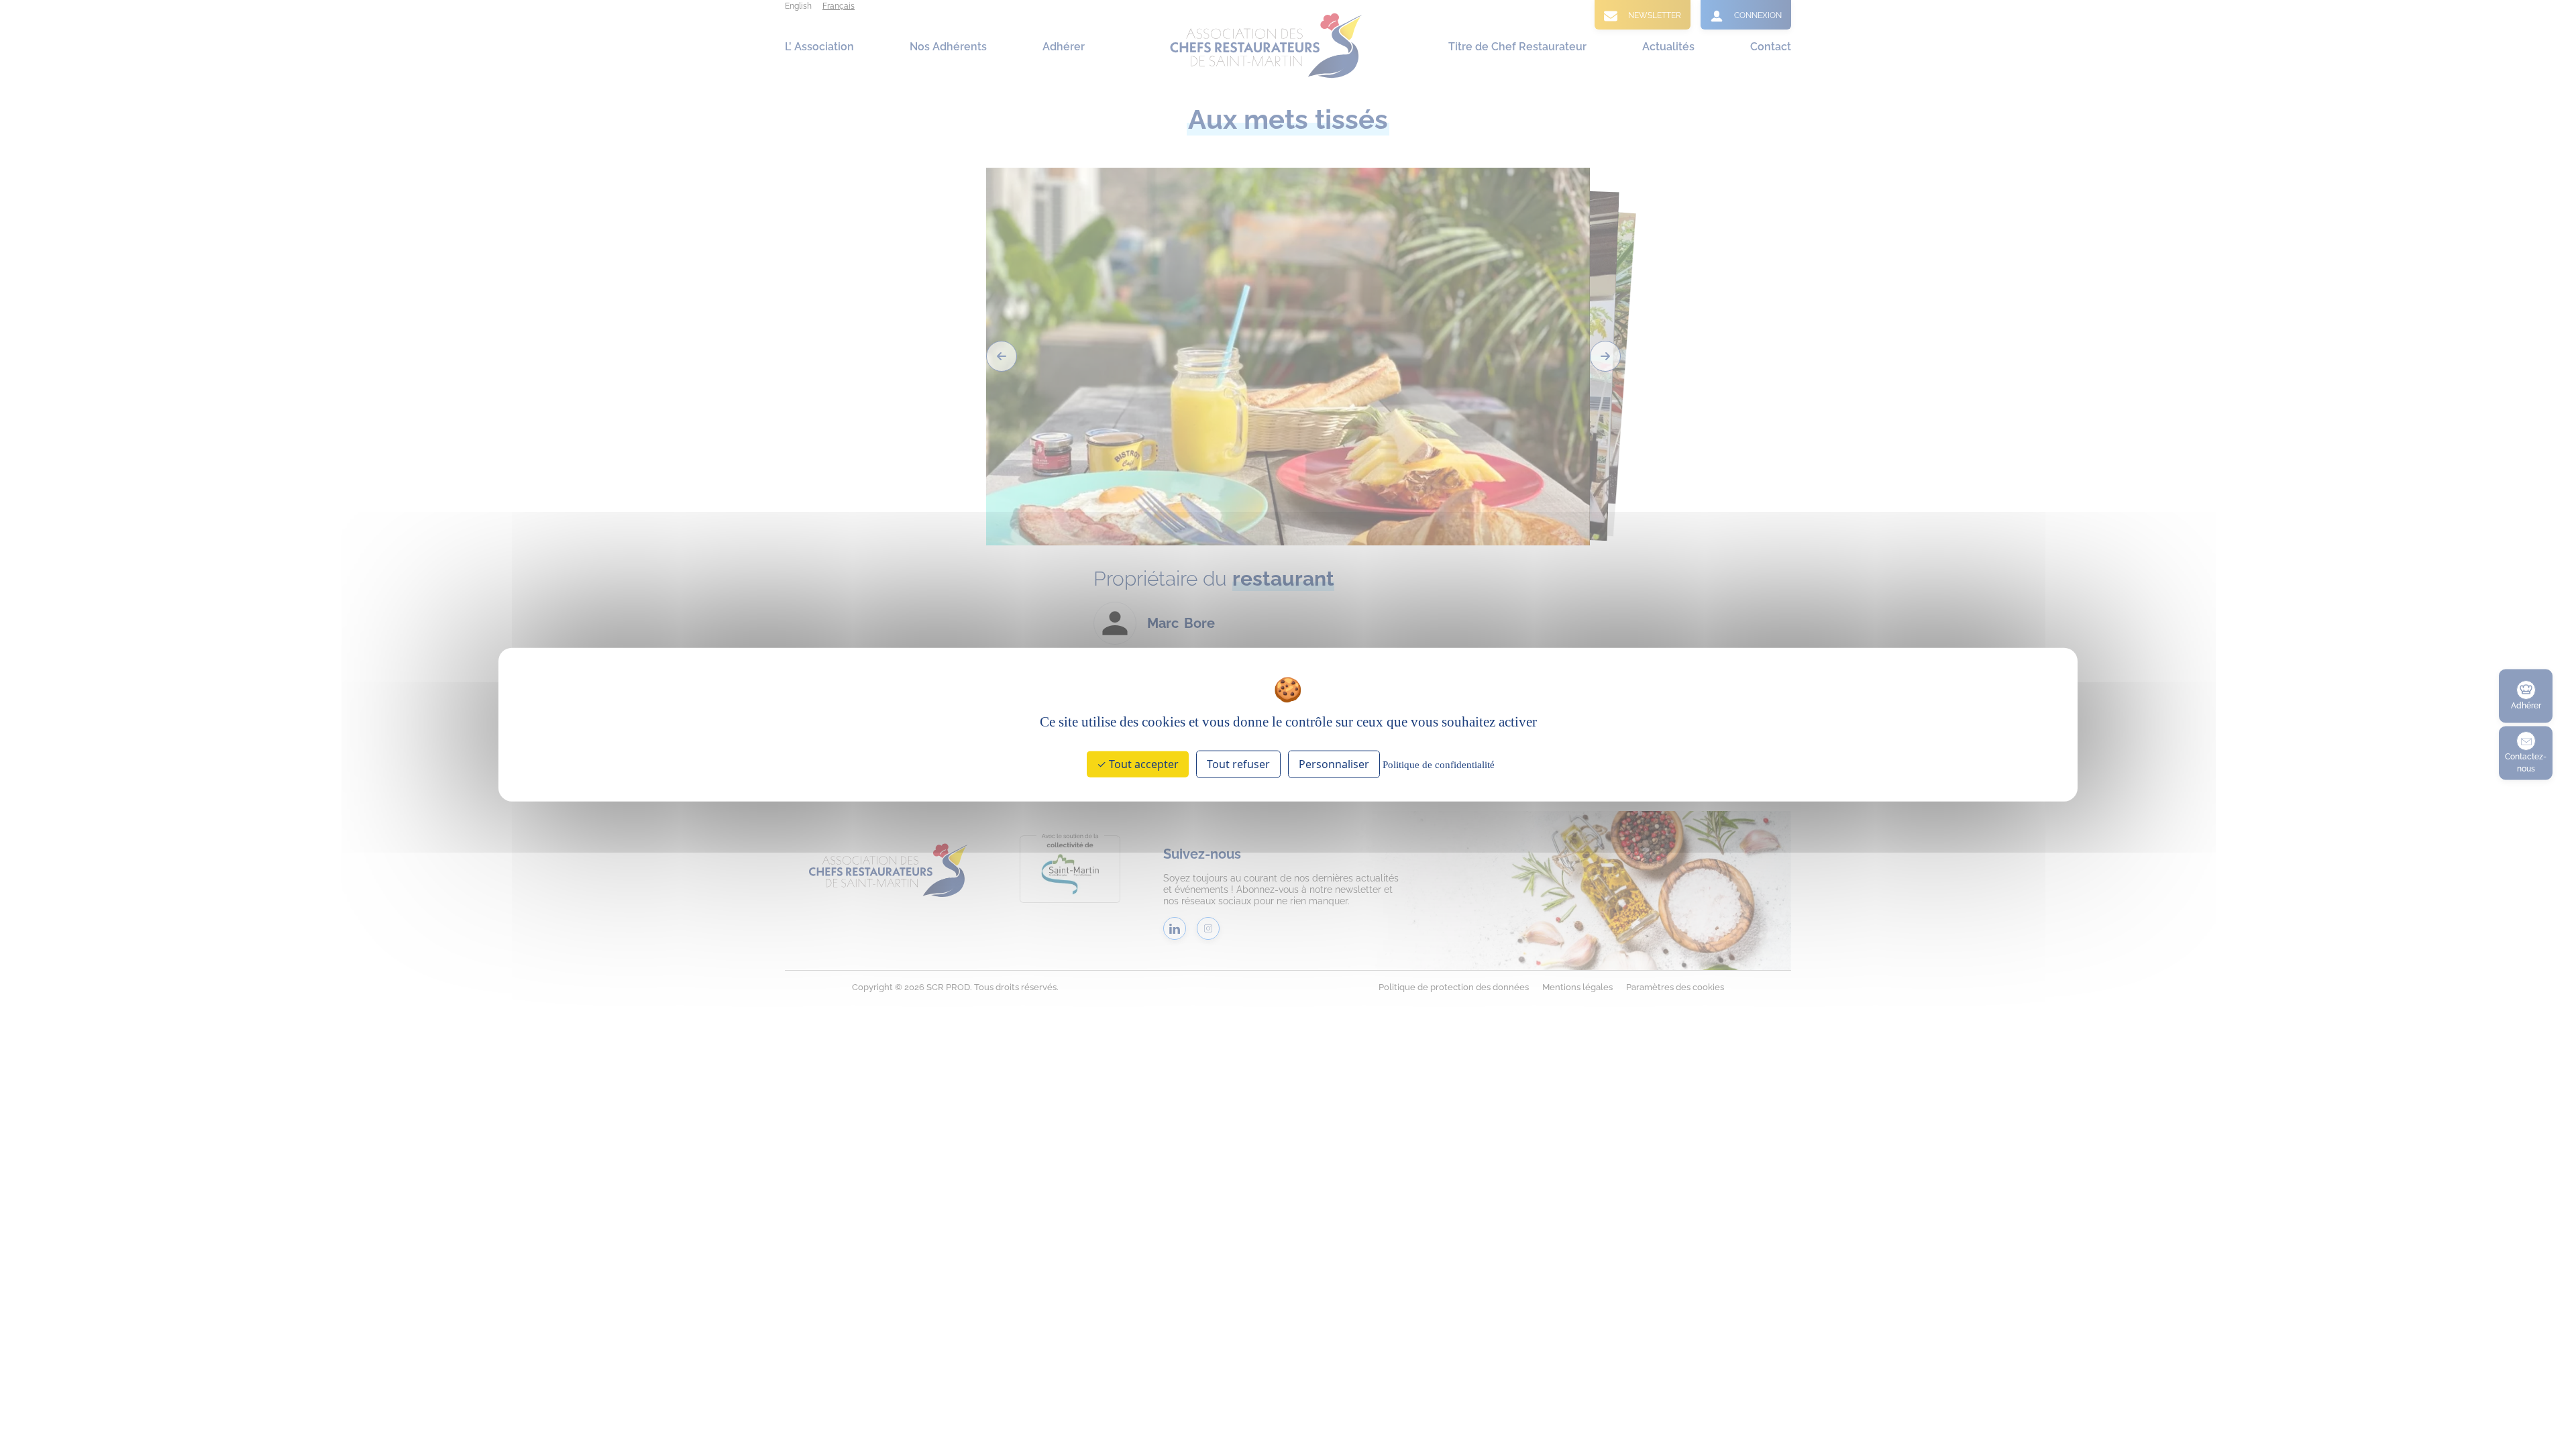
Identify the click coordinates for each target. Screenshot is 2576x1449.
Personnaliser (1334, 763)
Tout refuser (1238, 763)
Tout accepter (1142, 763)
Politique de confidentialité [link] (1439, 764)
